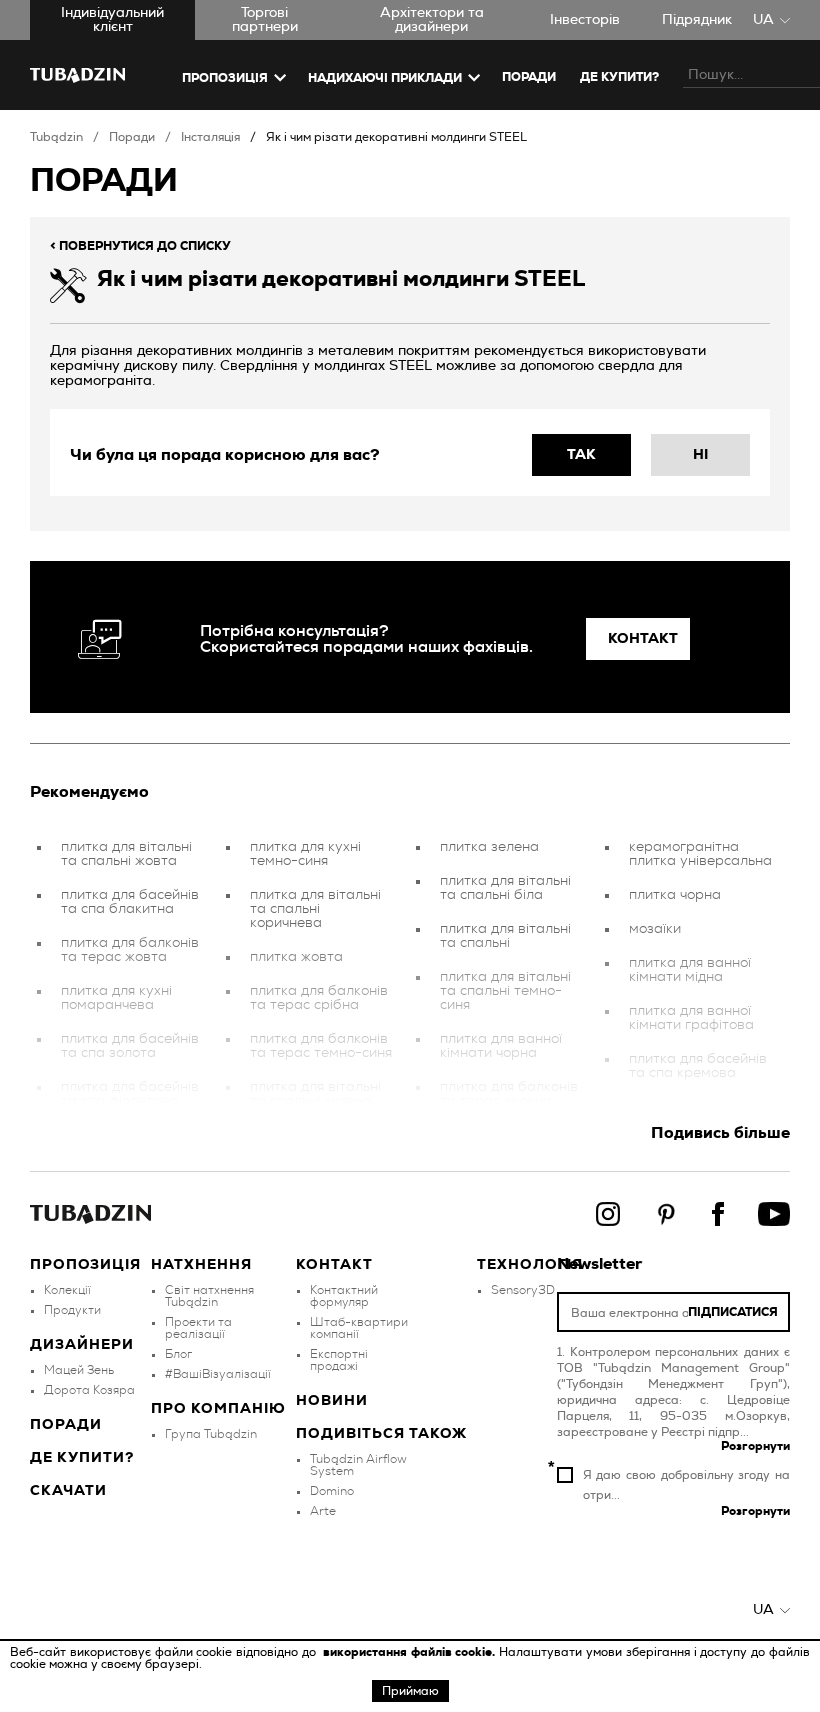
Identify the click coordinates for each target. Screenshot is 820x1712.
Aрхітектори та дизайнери (432, 20)
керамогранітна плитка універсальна (700, 854)
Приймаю (410, 1691)
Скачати (68, 1491)
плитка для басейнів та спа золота (130, 1046)
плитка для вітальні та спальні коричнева (315, 909)
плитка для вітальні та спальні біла (505, 888)
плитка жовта (296, 957)
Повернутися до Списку (140, 246)
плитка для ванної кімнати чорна (501, 1046)
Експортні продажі (339, 1360)
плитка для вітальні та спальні (505, 936)
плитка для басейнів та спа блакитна (130, 902)
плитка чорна (675, 895)
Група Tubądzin (211, 1434)
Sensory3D (523, 1290)
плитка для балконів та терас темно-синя (321, 1046)
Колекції (67, 1290)
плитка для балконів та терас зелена (509, 1094)
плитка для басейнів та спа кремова (698, 1066)
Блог (178, 1354)
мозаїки (655, 929)
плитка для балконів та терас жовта (130, 950)
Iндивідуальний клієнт (112, 20)
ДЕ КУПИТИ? (619, 77)
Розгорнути (755, 1446)
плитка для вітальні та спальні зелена (315, 1094)
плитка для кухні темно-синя (305, 854)
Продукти (72, 1310)
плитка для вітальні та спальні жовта (126, 854)
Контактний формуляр (344, 1296)
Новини (332, 1401)
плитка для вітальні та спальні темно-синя (505, 991)
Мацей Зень (79, 1370)
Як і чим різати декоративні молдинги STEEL (396, 137)
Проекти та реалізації (198, 1328)
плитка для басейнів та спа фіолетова (130, 1094)
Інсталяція (210, 137)
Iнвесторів (585, 20)
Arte (323, 1511)
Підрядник (697, 20)
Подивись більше (720, 1133)
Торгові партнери (265, 20)
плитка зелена (489, 847)
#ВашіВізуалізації (218, 1374)
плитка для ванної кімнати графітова (691, 1018)
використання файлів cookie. (411, 1652)
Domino (332, 1491)
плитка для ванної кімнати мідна (690, 970)
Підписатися (733, 1312)
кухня (647, 1107)
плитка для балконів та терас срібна (319, 998)
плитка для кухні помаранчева (116, 998)
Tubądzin (56, 137)
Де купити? (82, 1458)
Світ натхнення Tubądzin (209, 1296)
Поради (529, 77)
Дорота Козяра (89, 1390)
